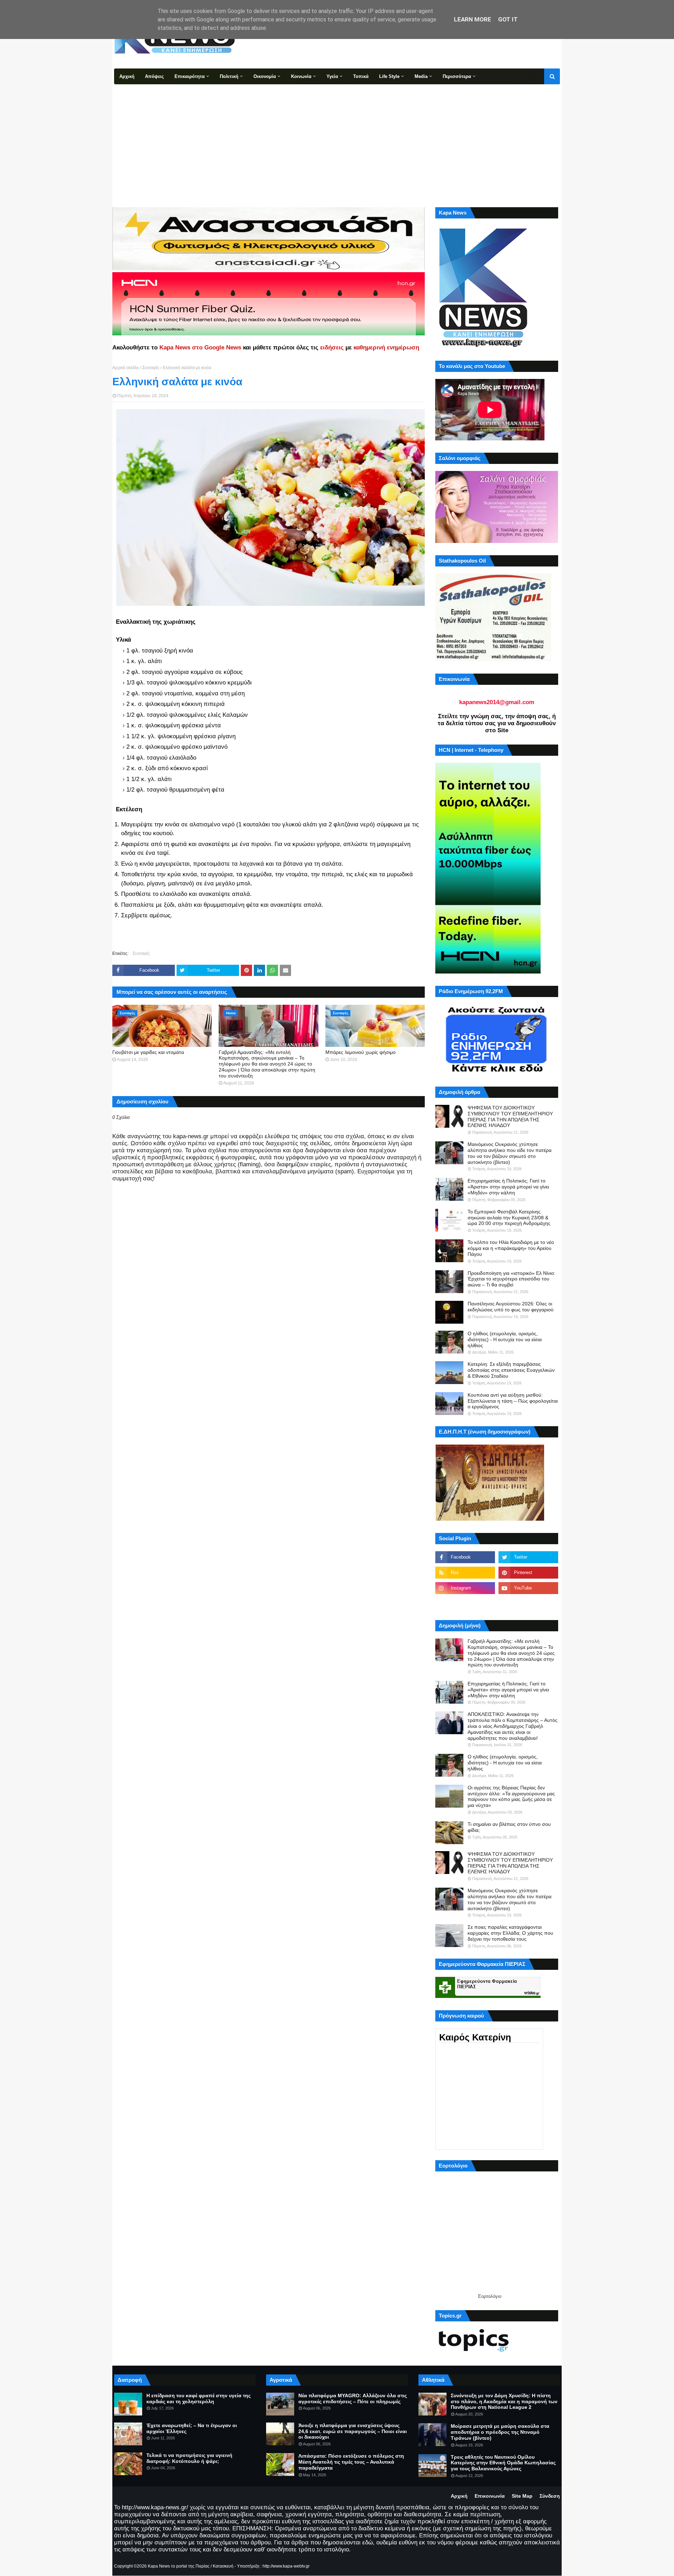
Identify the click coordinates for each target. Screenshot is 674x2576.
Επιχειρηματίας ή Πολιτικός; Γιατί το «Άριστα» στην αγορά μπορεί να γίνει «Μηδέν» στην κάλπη (508, 1187)
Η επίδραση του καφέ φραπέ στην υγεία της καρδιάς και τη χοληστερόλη (199, 2398)
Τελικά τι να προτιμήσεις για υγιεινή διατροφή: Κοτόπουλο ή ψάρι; (189, 2458)
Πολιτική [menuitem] (229, 76)
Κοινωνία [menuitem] (301, 76)
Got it (508, 19)
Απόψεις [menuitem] (154, 76)
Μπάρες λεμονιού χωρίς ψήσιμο (361, 1052)
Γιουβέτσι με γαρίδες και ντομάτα (148, 1052)
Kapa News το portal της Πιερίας (179, 2566)
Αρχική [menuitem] (127, 76)
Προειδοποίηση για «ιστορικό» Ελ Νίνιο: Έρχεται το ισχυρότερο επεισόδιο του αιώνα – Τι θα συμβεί (511, 1279)
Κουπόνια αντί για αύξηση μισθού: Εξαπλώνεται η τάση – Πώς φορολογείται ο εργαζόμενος (513, 1401)
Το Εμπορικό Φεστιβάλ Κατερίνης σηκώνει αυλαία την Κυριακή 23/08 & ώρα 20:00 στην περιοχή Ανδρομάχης (509, 1218)
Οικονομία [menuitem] (265, 76)
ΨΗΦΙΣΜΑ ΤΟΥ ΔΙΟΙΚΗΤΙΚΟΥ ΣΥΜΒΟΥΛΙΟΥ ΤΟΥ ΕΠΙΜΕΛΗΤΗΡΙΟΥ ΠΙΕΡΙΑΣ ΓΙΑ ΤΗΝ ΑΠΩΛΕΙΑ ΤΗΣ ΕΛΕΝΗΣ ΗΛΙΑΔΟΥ (510, 1116)
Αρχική (459, 2496)
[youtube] (528, 1588)
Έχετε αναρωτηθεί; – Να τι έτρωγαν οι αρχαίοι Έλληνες (192, 2428)
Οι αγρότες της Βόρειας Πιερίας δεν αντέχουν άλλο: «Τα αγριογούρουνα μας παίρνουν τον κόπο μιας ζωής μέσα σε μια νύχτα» (511, 1796)
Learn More (473, 19)
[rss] (465, 1573)
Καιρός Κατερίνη (475, 2037)
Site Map (522, 2496)
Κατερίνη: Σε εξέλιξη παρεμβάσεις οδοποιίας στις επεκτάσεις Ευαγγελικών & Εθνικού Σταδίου (511, 1370)
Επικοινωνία (490, 2496)
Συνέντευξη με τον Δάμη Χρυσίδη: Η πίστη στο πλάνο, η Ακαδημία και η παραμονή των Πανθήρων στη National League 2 (504, 2401)
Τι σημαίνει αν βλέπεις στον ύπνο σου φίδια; (509, 1827)
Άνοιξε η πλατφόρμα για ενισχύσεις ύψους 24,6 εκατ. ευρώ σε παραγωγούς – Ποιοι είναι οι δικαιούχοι (353, 2431)
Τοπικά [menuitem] (361, 76)
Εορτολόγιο (490, 2296)
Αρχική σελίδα (125, 368)
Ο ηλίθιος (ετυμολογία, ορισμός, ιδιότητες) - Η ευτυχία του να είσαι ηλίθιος (505, 1339)
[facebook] (465, 1557)
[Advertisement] (337, 137)
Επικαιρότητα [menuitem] (190, 76)
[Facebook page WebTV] (528, 1604)
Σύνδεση (550, 2496)
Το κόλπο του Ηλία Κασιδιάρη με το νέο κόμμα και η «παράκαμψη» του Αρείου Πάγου (511, 1248)
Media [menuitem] (421, 76)
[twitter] (528, 1557)
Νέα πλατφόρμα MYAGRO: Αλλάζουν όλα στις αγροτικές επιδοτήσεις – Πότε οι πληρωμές (353, 2398)
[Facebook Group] (465, 1604)
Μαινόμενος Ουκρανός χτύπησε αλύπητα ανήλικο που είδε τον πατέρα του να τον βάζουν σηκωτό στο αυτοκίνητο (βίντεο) (510, 1153)
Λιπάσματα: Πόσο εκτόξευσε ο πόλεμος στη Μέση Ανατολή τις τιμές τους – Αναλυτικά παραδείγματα (351, 2462)
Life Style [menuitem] (389, 76)
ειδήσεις (332, 348)
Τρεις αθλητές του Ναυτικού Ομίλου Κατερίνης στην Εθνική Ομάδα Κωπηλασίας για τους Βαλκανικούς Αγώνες (503, 2463)
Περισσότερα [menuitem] (457, 76)
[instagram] (465, 1588)
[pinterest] (528, 1573)
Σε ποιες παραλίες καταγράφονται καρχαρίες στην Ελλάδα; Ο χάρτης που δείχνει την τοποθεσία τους (510, 1933)
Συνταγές (151, 368)
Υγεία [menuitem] (332, 76)
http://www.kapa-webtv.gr (286, 2566)
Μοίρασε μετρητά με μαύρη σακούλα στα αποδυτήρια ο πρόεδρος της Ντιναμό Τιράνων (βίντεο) (500, 2432)
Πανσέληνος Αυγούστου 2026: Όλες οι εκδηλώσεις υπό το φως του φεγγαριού (511, 1307)
